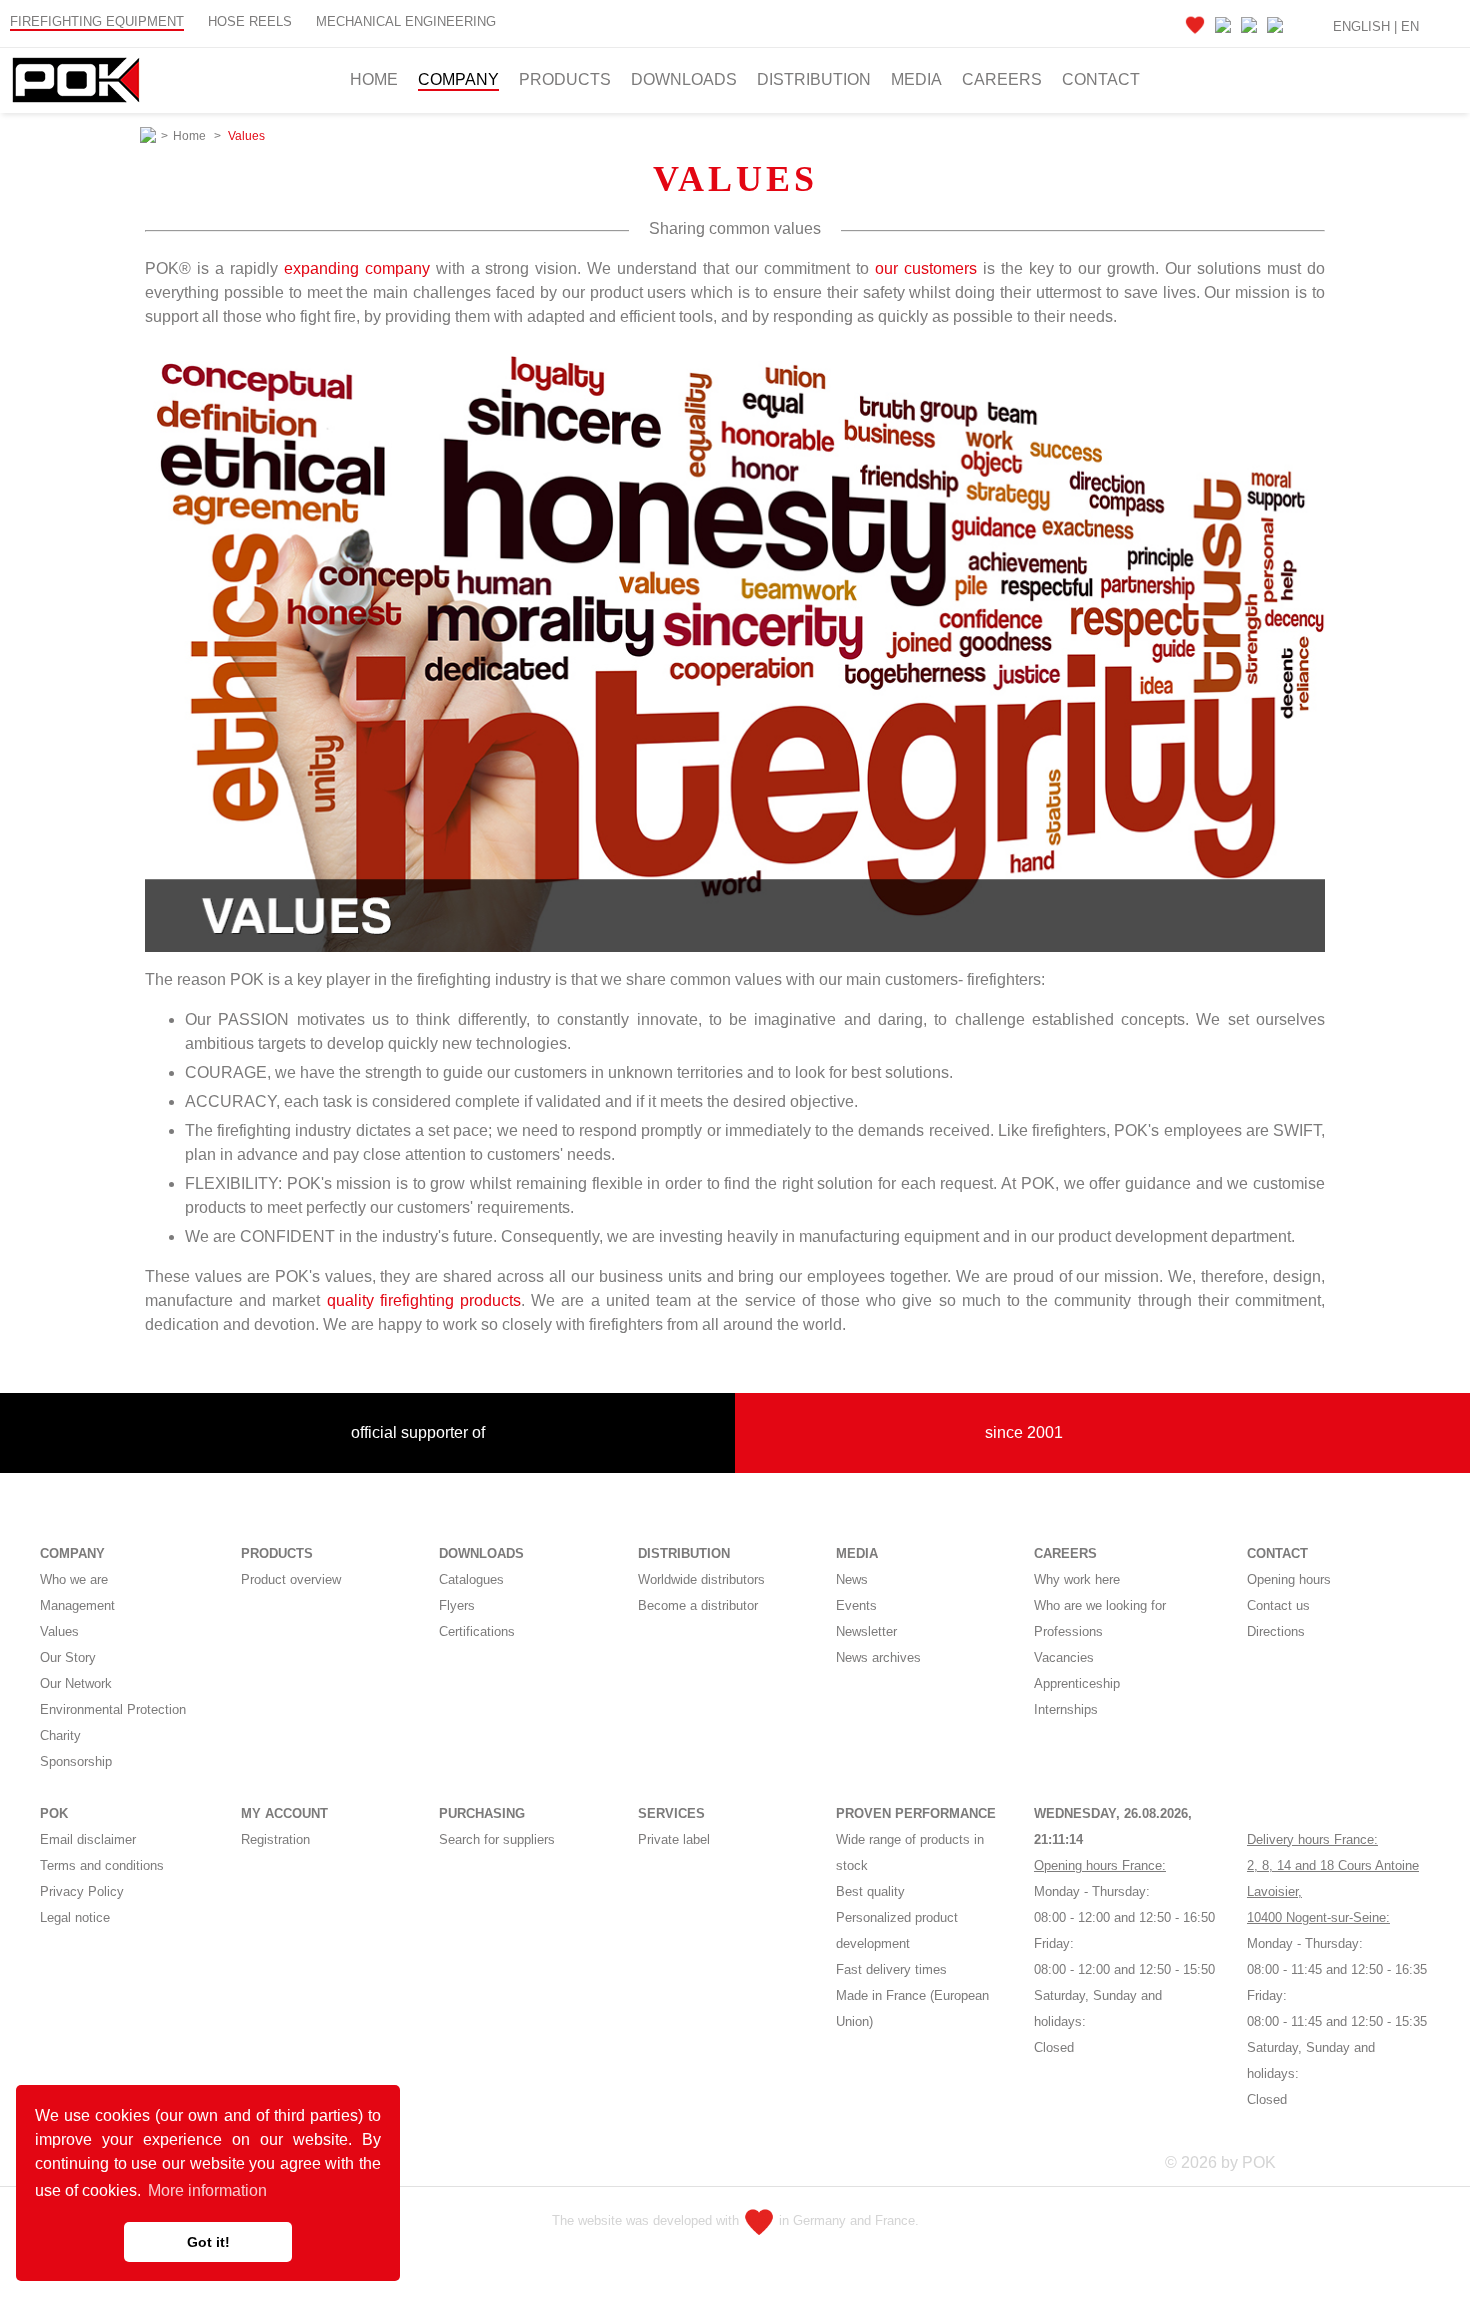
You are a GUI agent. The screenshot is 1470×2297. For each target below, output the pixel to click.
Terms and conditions (102, 1865)
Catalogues (471, 1579)
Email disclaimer (88, 1839)
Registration (275, 1839)
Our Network (76, 1683)
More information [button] (207, 2190)
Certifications (477, 1631)
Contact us (1278, 1605)
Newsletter (866, 1631)
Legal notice (75, 1917)
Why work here (1077, 1579)
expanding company (357, 268)
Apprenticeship (1077, 1683)
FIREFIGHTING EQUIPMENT (97, 21)
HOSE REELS (250, 21)
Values (59, 1631)
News (852, 1579)
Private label (674, 1839)
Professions (1068, 1631)
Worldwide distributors (701, 1579)
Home (374, 79)
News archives (878, 1657)
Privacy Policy (82, 1891)
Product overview (291, 1579)
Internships (1066, 1709)
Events (856, 1605)
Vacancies (1064, 1657)
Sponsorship (76, 1761)
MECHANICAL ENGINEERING (406, 21)
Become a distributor (698, 1605)
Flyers (457, 1605)
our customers (926, 268)
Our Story (68, 1657)
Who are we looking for (1100, 1605)
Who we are (74, 1579)
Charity (60, 1735)
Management (77, 1605)
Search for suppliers (497, 1839)
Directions (1276, 1631)
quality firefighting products (424, 1300)
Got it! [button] (208, 2242)
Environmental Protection (113, 1709)
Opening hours (1289, 1579)
